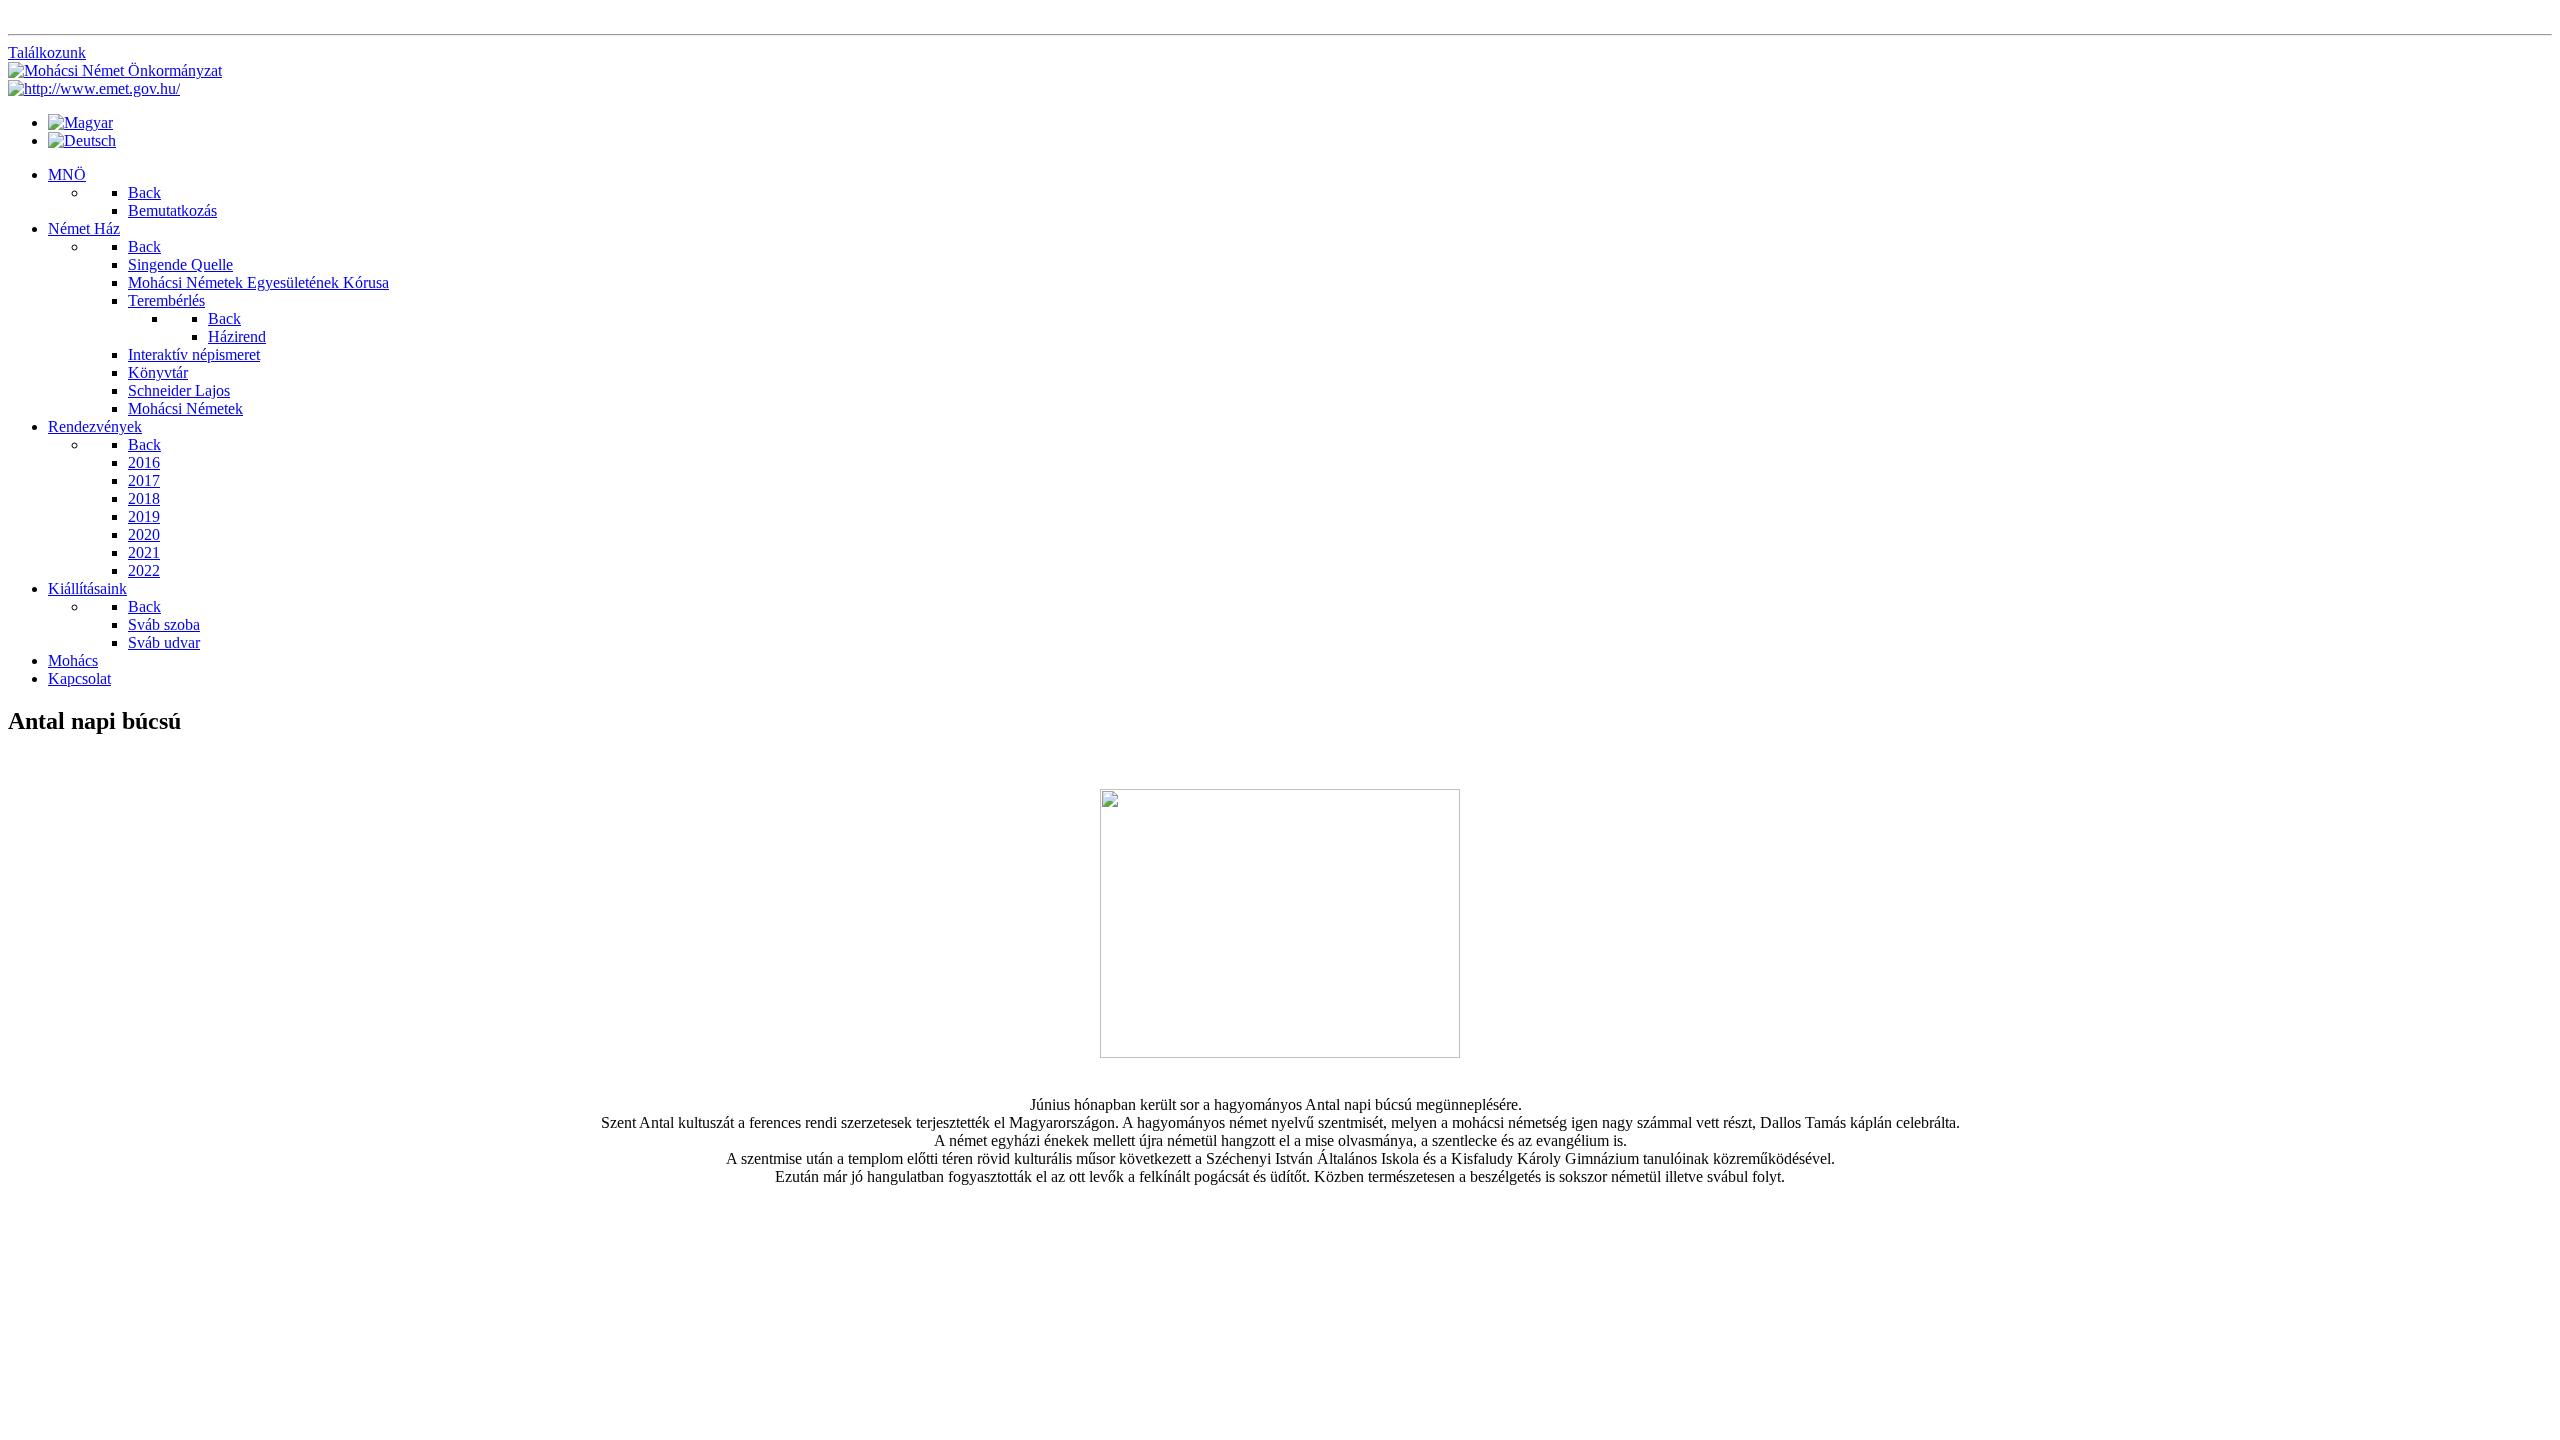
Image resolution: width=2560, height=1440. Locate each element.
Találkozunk (47, 52)
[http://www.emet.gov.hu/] (94, 88)
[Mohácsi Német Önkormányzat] (115, 70)
